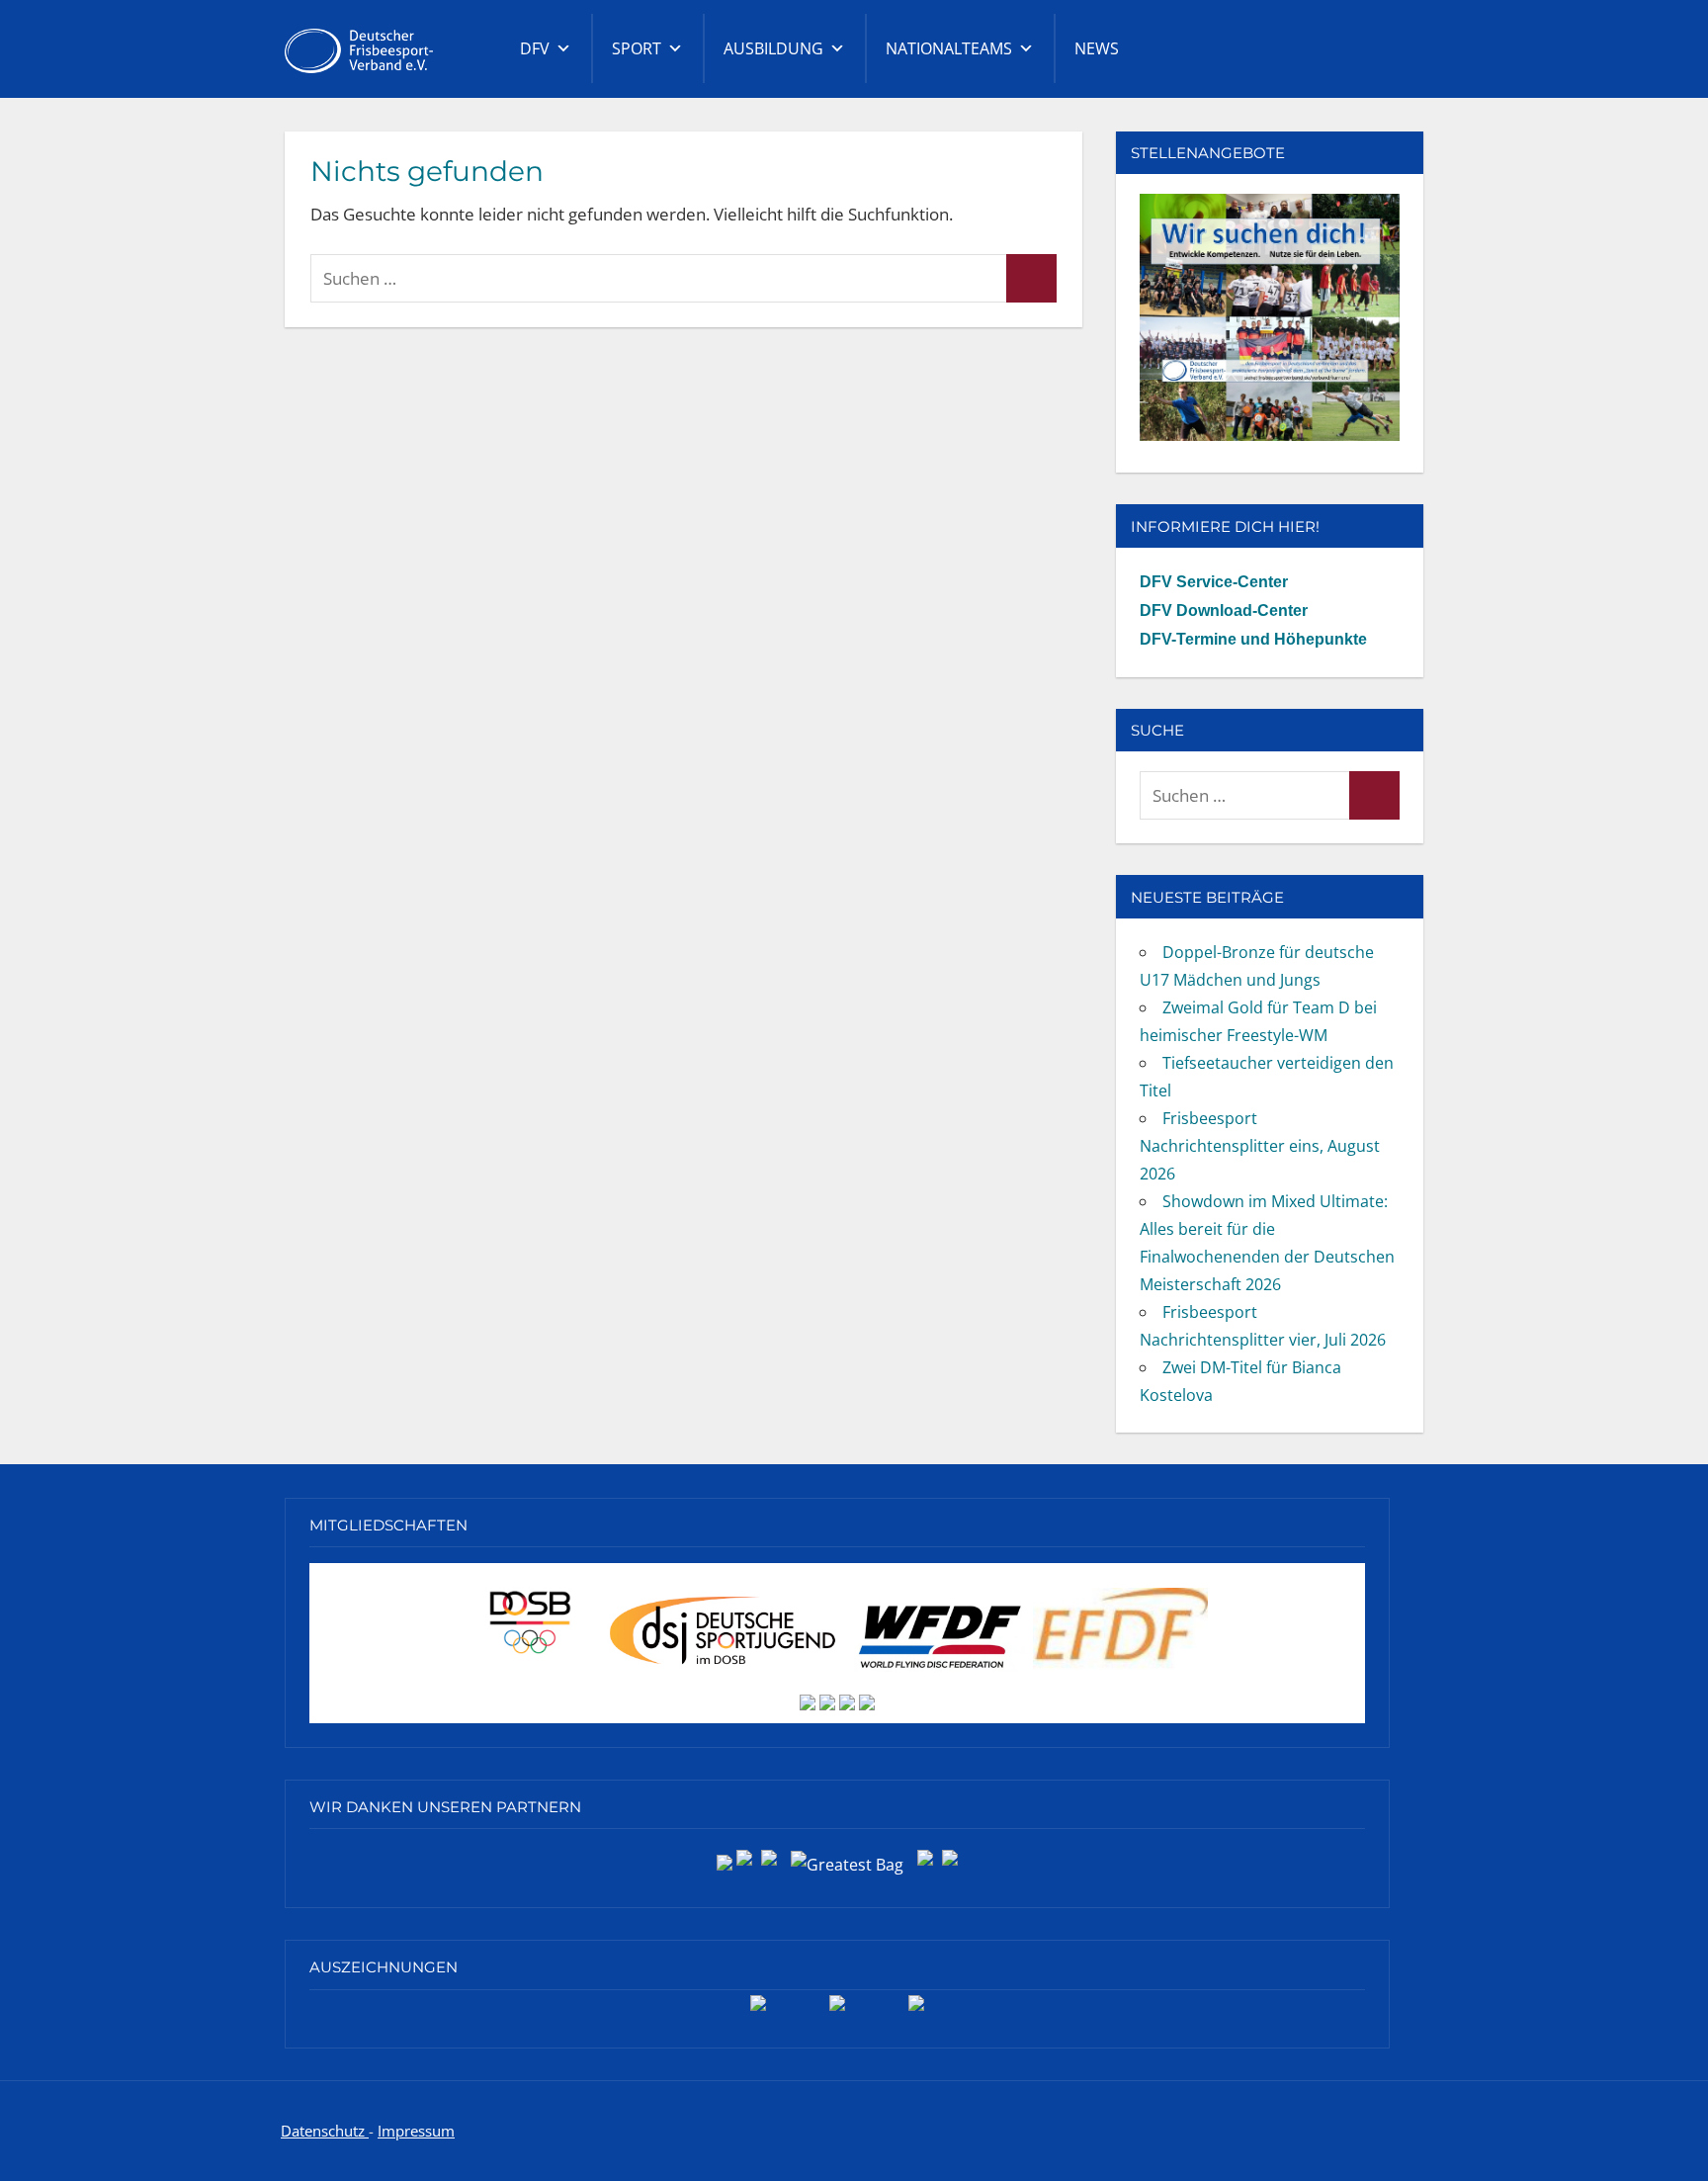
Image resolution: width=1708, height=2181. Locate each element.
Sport (637, 48)
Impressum (416, 2131)
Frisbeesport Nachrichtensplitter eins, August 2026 (1260, 1146)
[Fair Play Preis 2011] (916, 2010)
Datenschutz (325, 2131)
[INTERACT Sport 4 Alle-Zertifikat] (758, 2010)
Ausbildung (773, 48)
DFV (535, 48)
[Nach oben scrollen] (1661, 2134)
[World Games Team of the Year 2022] (837, 2010)
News (1097, 48)
